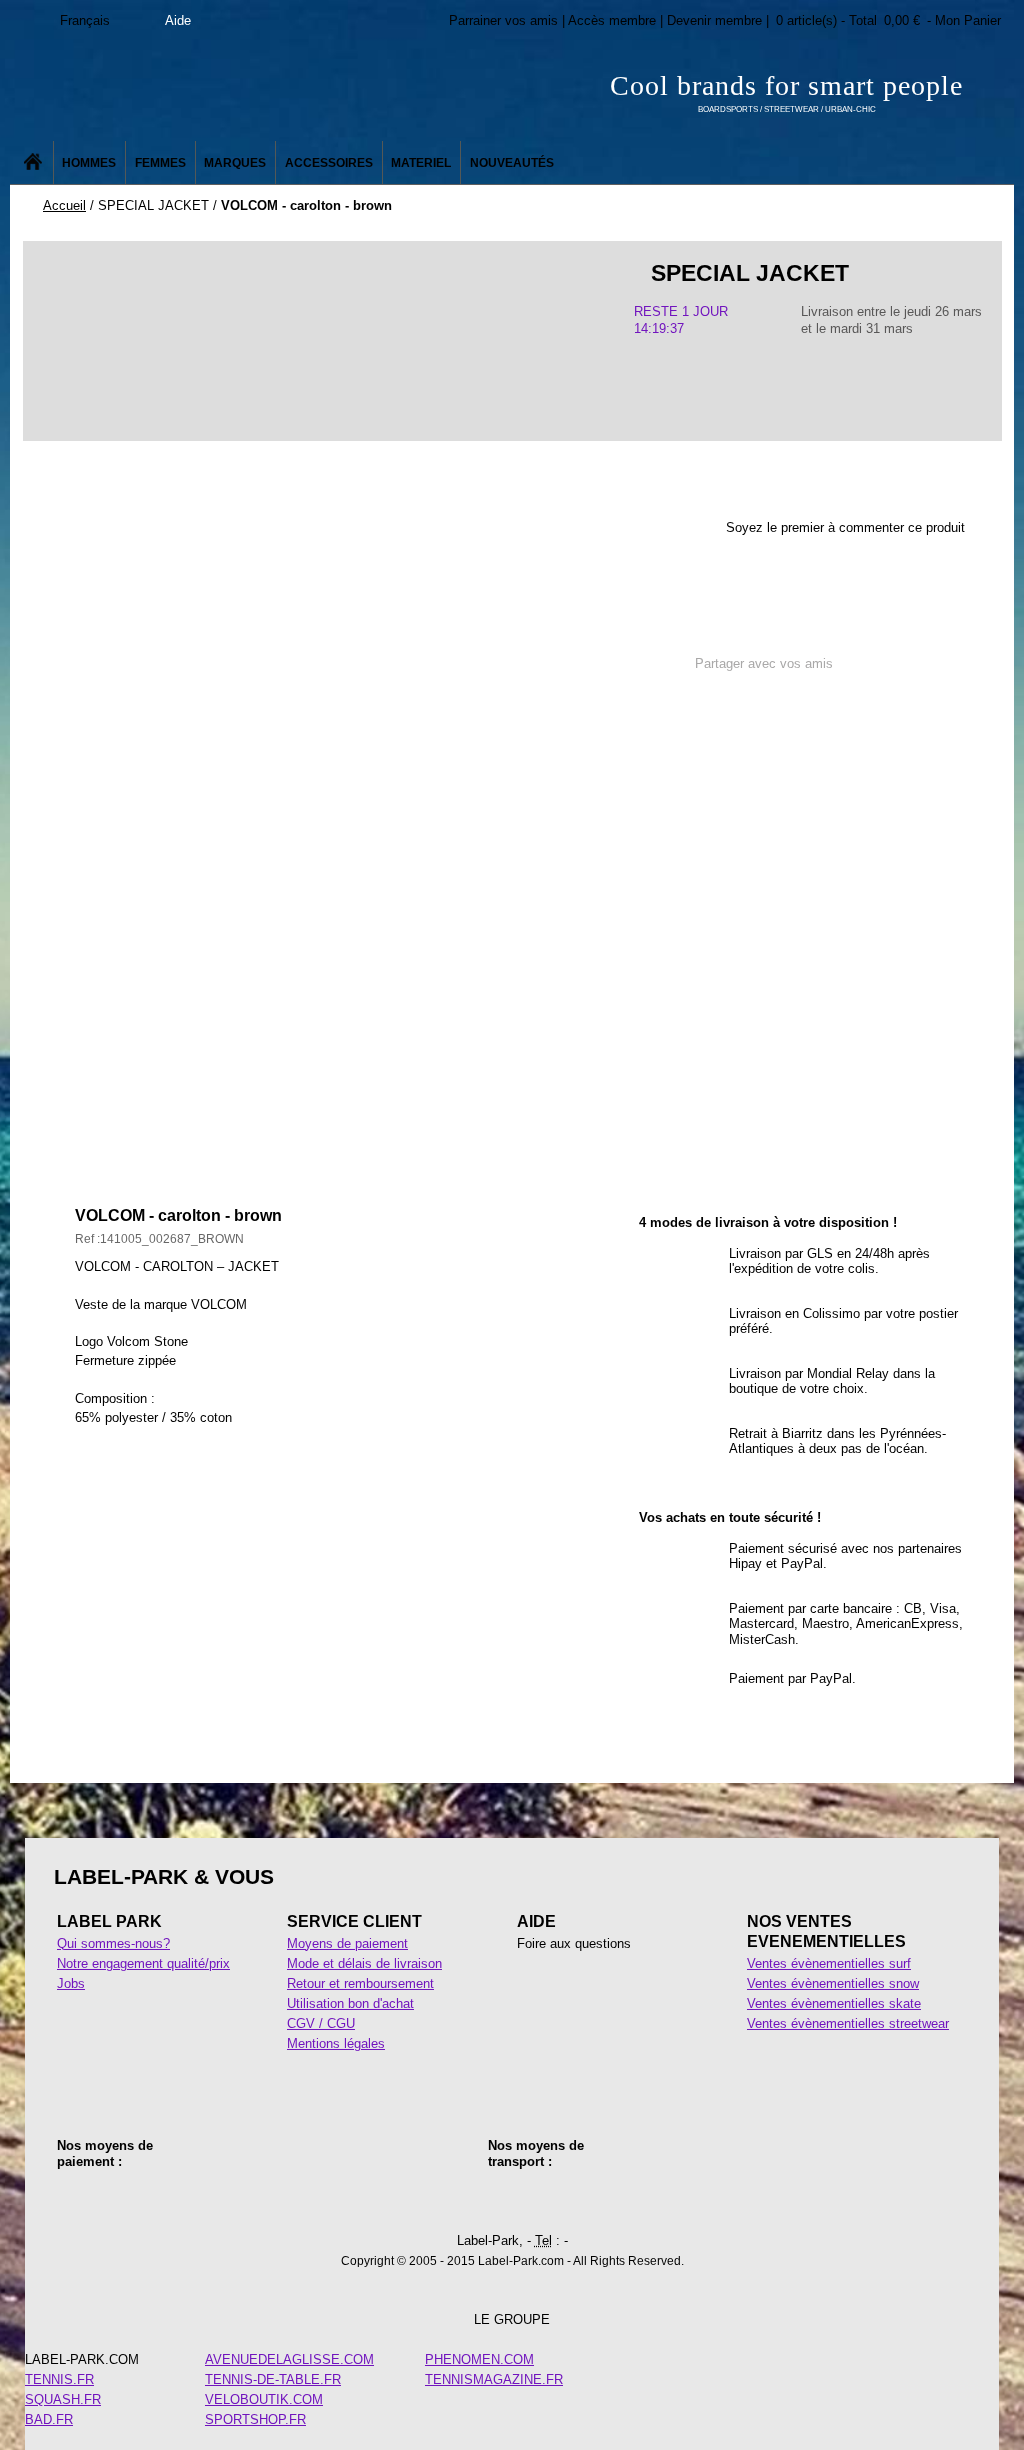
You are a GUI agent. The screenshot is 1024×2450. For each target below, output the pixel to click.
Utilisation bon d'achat (350, 2003)
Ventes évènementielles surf (829, 1963)
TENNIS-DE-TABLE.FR (273, 2379)
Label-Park (211, 90)
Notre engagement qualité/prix (143, 1963)
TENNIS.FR (59, 2379)
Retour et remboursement (360, 1983)
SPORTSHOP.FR (255, 2419)
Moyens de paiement (347, 1943)
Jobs (71, 1983)
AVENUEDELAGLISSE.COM (289, 2359)
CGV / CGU (321, 2023)
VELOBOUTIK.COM (264, 2399)
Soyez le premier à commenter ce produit (845, 527)
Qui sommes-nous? (113, 1943)
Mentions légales (336, 2043)
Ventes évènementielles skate (834, 2003)
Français (85, 20)
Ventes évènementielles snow (833, 1983)
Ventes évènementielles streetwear (848, 2023)
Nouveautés (512, 163)
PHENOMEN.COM (479, 2359)
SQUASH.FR (63, 2399)
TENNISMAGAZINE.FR (494, 2379)
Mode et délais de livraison (364, 1963)
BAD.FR (49, 2419)
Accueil (64, 205)
